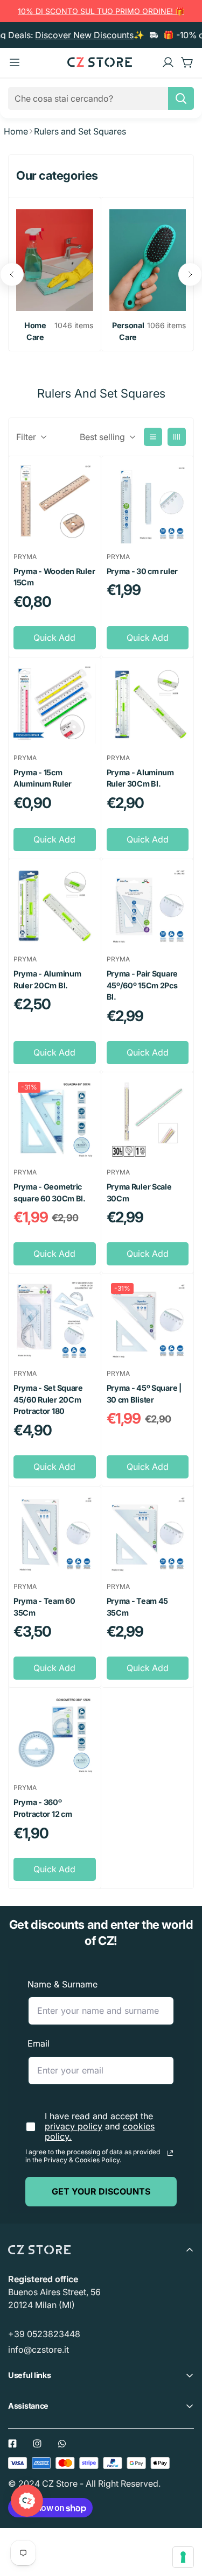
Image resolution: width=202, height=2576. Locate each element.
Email (39, 2043)
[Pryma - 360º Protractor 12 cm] (55, 1734)
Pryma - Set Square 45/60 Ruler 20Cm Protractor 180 (48, 1399)
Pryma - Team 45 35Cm (138, 1607)
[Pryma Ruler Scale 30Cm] (148, 1119)
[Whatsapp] (62, 2444)
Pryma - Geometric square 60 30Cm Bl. (50, 1193)
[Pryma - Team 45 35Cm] (148, 1533)
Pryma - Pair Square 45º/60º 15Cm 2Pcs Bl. (142, 985)
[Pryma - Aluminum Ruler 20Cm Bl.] (55, 905)
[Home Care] (55, 260)
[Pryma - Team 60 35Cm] (55, 1533)
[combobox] (101, 98)
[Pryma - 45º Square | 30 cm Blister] (148, 1320)
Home (16, 131)
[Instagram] (37, 2444)
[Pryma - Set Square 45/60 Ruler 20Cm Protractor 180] (55, 1320)
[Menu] (15, 62)
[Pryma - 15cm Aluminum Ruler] (55, 704)
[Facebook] (12, 2444)
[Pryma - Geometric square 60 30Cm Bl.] (55, 1119)
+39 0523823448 (44, 2334)
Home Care (35, 331)
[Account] (168, 62)
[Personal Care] (148, 260)
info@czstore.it (39, 2349)
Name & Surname (62, 1984)
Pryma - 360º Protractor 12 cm (43, 1808)
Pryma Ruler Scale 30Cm (139, 1193)
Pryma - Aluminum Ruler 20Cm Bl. (47, 979)
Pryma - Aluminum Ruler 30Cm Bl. (140, 778)
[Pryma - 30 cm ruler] (148, 503)
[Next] (190, 274)
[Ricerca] (181, 98)
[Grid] (177, 437)
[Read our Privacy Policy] (170, 2153)
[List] (153, 437)
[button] (187, 62)
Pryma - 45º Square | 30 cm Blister (144, 1394)
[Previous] (12, 274)
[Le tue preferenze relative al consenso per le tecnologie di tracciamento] (183, 2557)
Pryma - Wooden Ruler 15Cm (54, 577)
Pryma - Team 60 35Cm (44, 1607)
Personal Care (128, 331)
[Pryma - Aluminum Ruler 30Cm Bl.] (148, 704)
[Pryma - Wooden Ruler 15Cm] (55, 503)
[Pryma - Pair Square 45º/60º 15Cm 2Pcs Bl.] (148, 905)
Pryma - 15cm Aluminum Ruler (43, 778)
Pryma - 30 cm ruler (142, 571)
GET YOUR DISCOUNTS (101, 2191)
